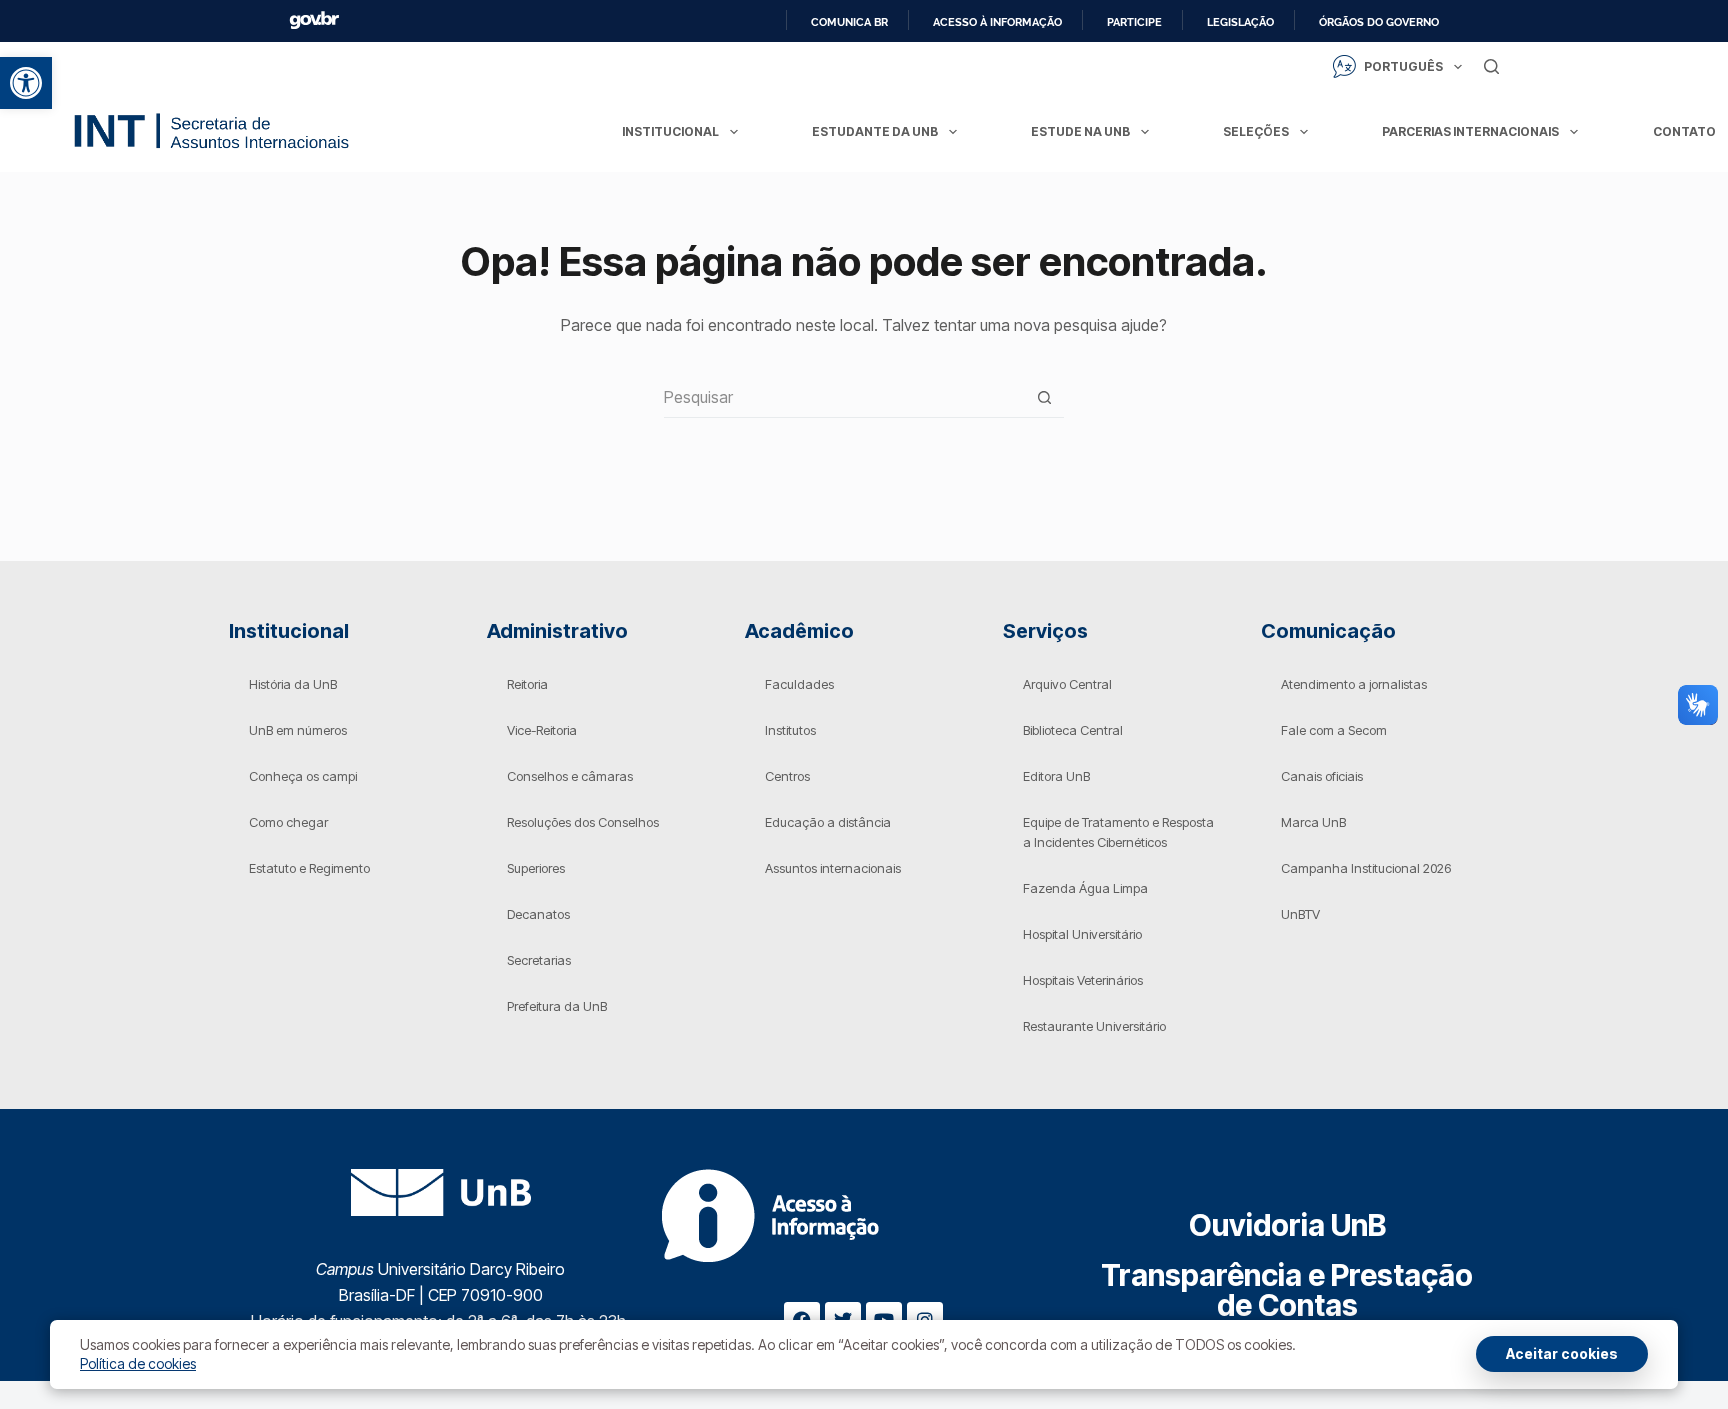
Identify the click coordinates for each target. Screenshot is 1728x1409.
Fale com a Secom (1334, 730)
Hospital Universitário (1082, 934)
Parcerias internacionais (1470, 131)
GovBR (314, 20)
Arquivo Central (1067, 684)
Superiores (536, 868)
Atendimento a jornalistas (1354, 684)
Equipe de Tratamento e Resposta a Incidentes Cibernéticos (1118, 832)
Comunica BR (849, 22)
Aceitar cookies (1562, 1353)
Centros (787, 776)
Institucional (670, 131)
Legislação (1240, 22)
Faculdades (799, 684)
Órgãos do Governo (1379, 22)
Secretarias (539, 960)
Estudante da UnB (875, 131)
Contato (1684, 131)
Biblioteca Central (1073, 730)
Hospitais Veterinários (1083, 980)
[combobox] (844, 397)
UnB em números (298, 730)
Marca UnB (1313, 822)
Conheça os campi (303, 776)
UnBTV (1300, 914)
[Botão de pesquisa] (1044, 397)
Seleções (1256, 131)
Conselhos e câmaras (570, 776)
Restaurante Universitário (1094, 1026)
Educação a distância (828, 822)
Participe (1134, 22)
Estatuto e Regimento (309, 868)
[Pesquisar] (1491, 66)
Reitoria (527, 684)
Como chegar (288, 822)
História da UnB (293, 684)
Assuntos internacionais (833, 868)
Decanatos (538, 914)
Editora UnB (1056, 776)
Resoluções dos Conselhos (583, 822)
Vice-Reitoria (542, 730)
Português (1403, 66)
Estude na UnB (1080, 131)
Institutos (790, 730)
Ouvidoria (1287, 1225)
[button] (26, 83)
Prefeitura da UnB (557, 1006)
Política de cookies (138, 1363)
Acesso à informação (997, 22)
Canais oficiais (1322, 776)
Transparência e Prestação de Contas (1287, 1290)
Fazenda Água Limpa (1085, 888)
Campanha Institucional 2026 (1366, 868)
